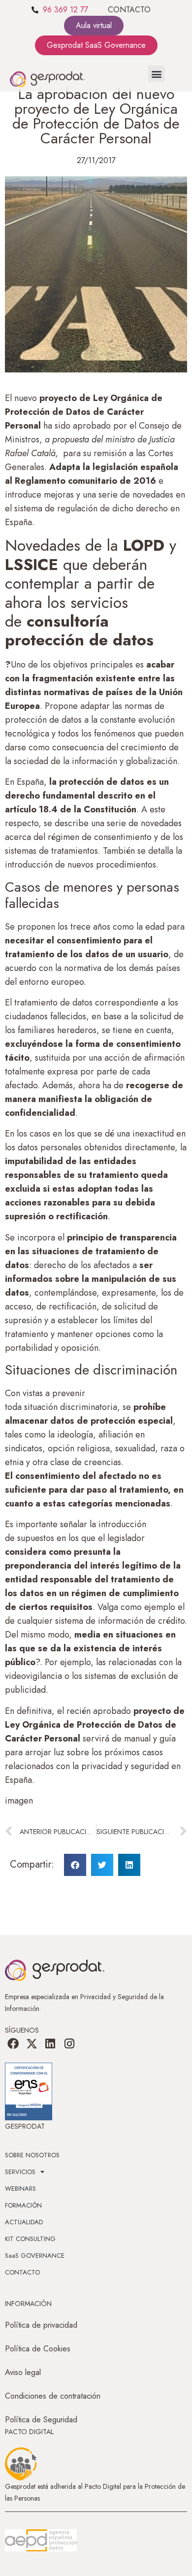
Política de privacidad (41, 2325)
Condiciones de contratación (53, 2396)
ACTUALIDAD (24, 2222)
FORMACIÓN (23, 2205)
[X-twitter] (32, 2044)
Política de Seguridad (41, 2420)
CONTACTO (129, 10)
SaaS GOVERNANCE (35, 2256)
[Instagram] (69, 2044)
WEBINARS (20, 2189)
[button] (156, 74)
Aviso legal (23, 2372)
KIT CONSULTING (30, 2239)
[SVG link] (41, 2541)
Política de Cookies (38, 2349)
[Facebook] (13, 2044)
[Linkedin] (50, 2044)
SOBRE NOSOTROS (32, 2155)
